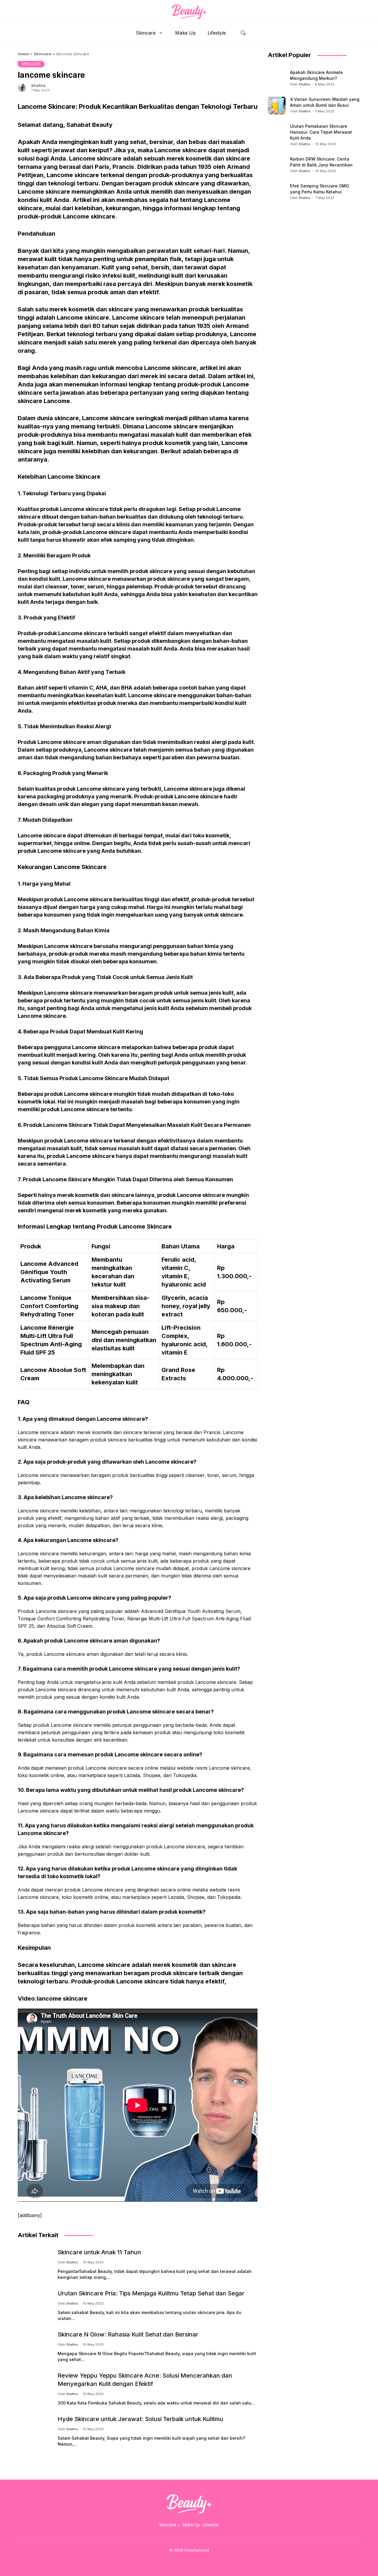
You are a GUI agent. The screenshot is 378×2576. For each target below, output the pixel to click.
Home (23, 54)
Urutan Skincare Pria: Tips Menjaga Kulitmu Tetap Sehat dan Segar (151, 2293)
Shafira (38, 85)
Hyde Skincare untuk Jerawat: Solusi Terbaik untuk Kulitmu (140, 2419)
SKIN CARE (31, 64)
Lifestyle (217, 33)
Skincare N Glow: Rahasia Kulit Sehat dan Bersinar (128, 2334)
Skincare (146, 33)
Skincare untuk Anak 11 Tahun (99, 2252)
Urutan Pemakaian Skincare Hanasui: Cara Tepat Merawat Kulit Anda (321, 132)
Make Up (185, 33)
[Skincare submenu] (179, 2525)
